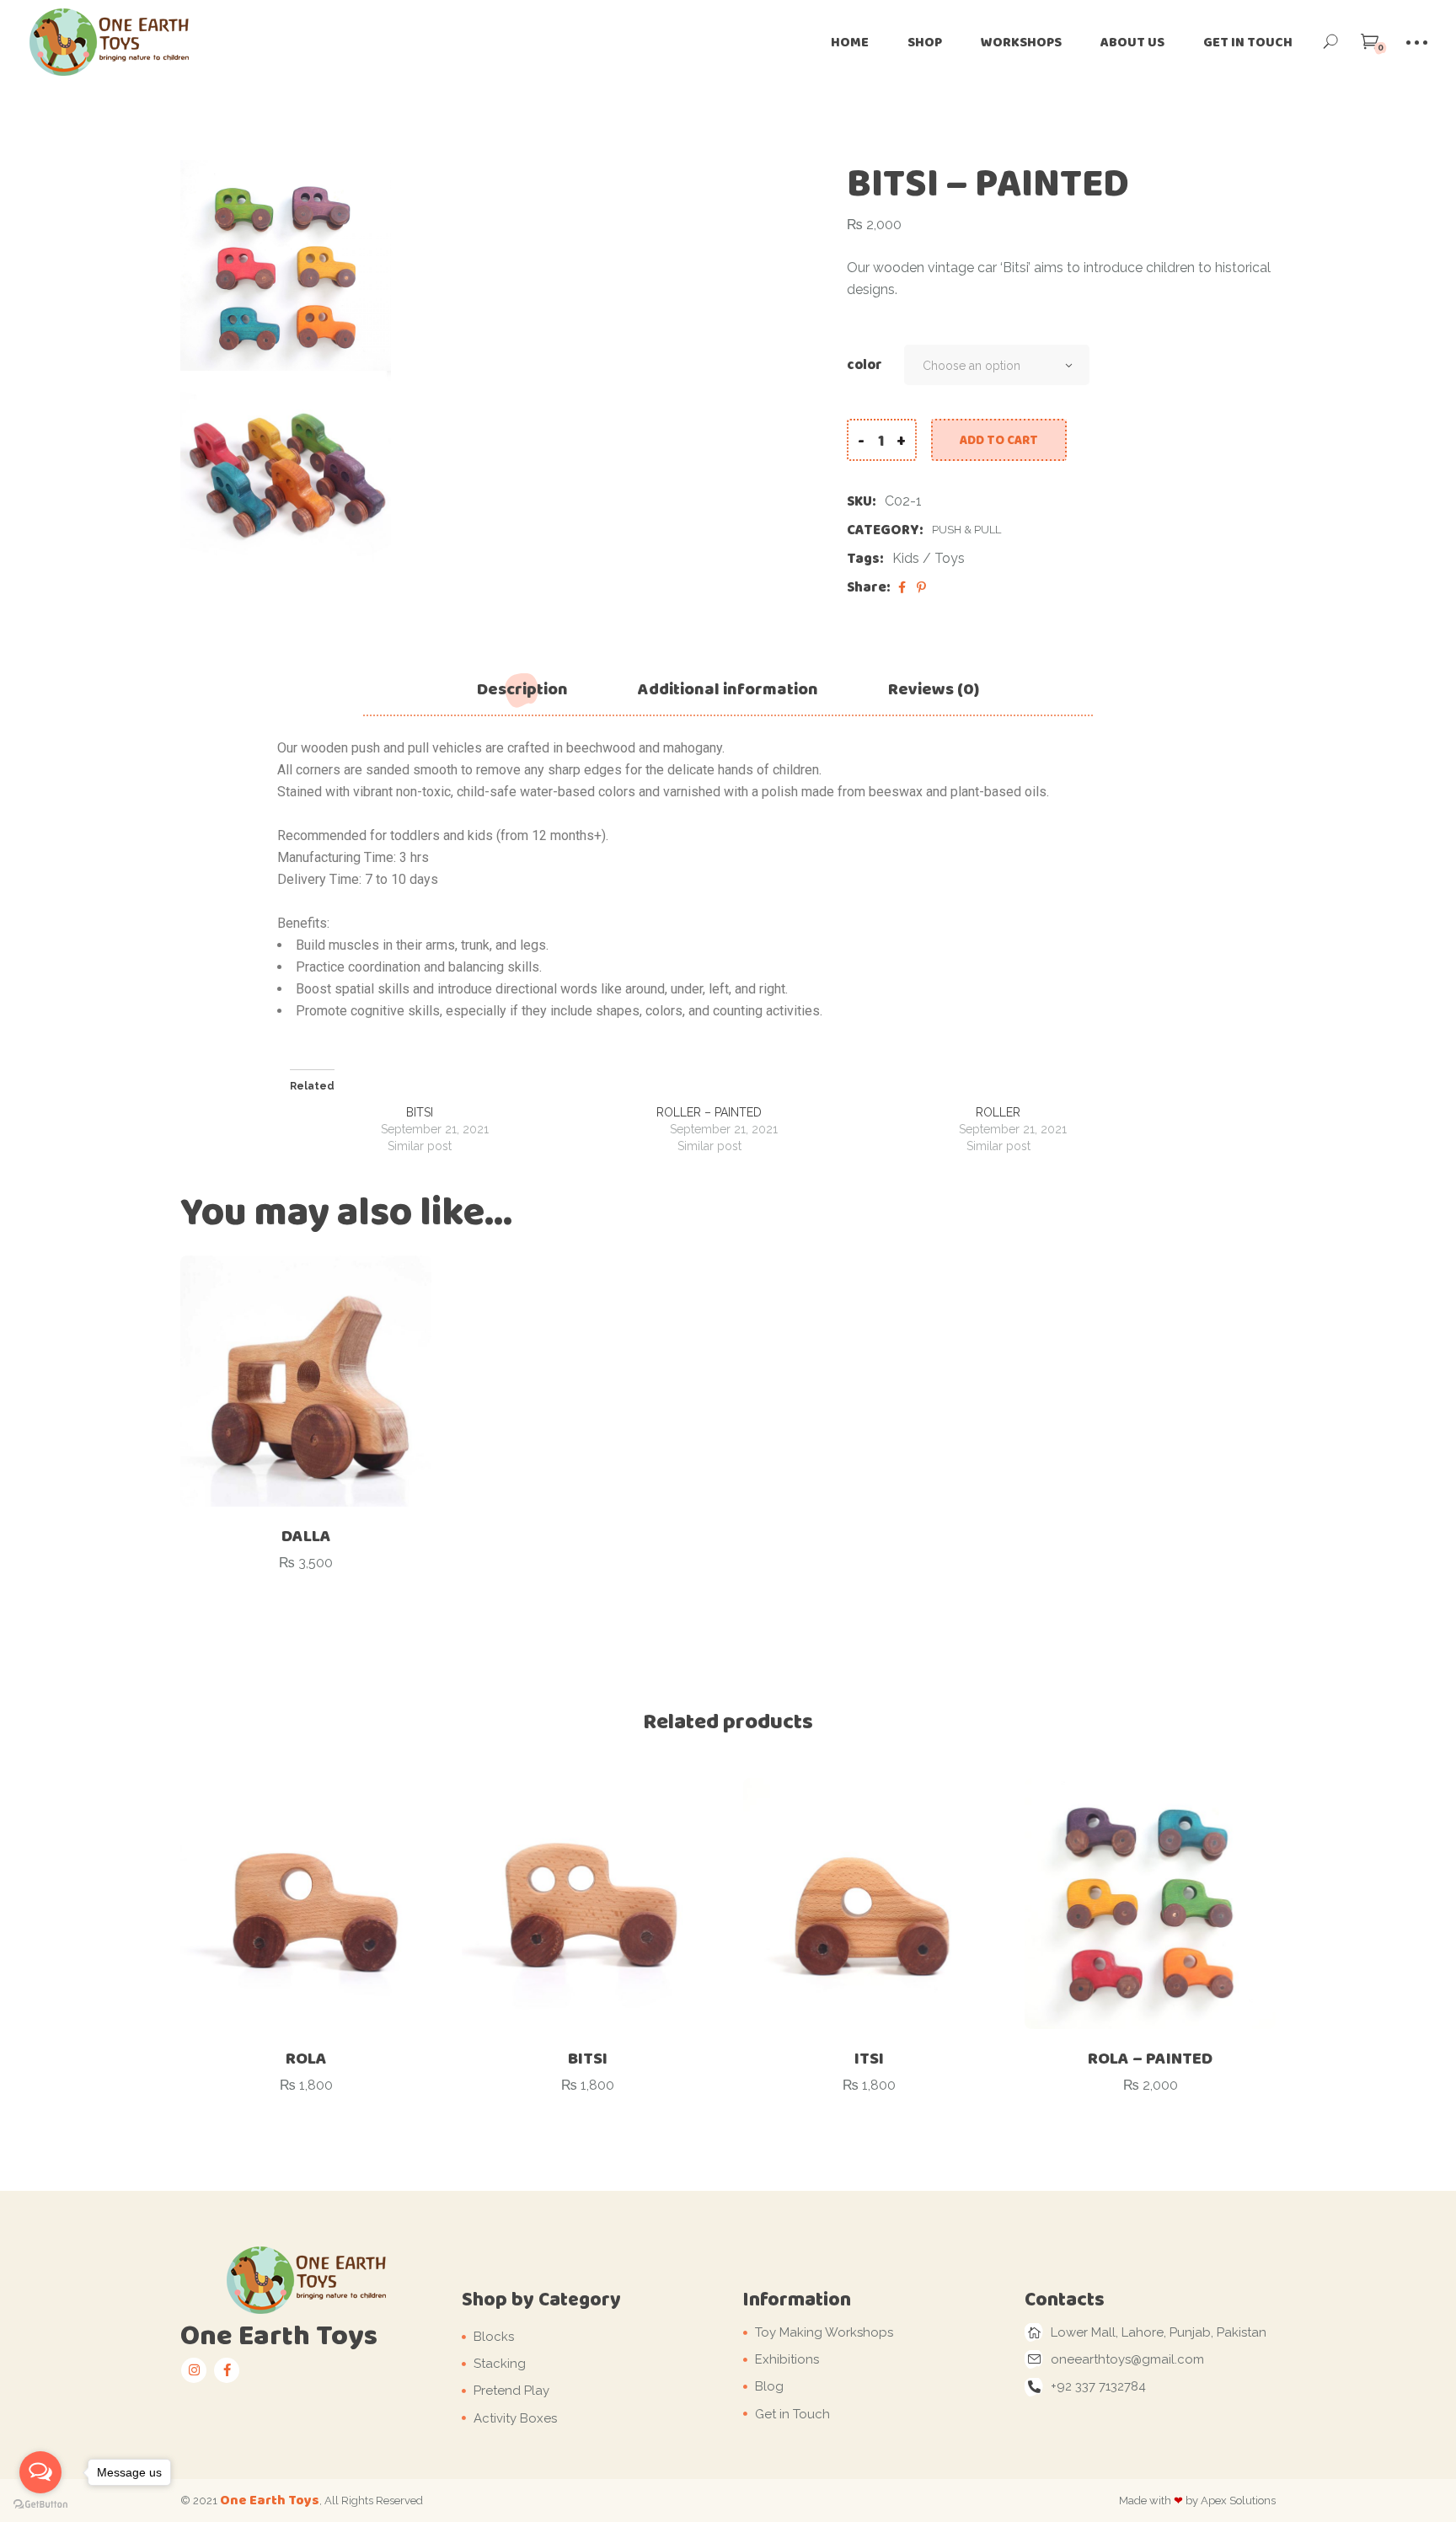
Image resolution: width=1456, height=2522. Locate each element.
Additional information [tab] (728, 689)
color (864, 365)
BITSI (420, 1112)
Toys (950, 558)
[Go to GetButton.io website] (40, 2505)
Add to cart (999, 440)
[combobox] (997, 365)
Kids (906, 558)
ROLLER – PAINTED (709, 1112)
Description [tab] (522, 689)
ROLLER (998, 1112)
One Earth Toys (270, 2500)
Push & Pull (966, 530)
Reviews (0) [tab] (934, 689)
